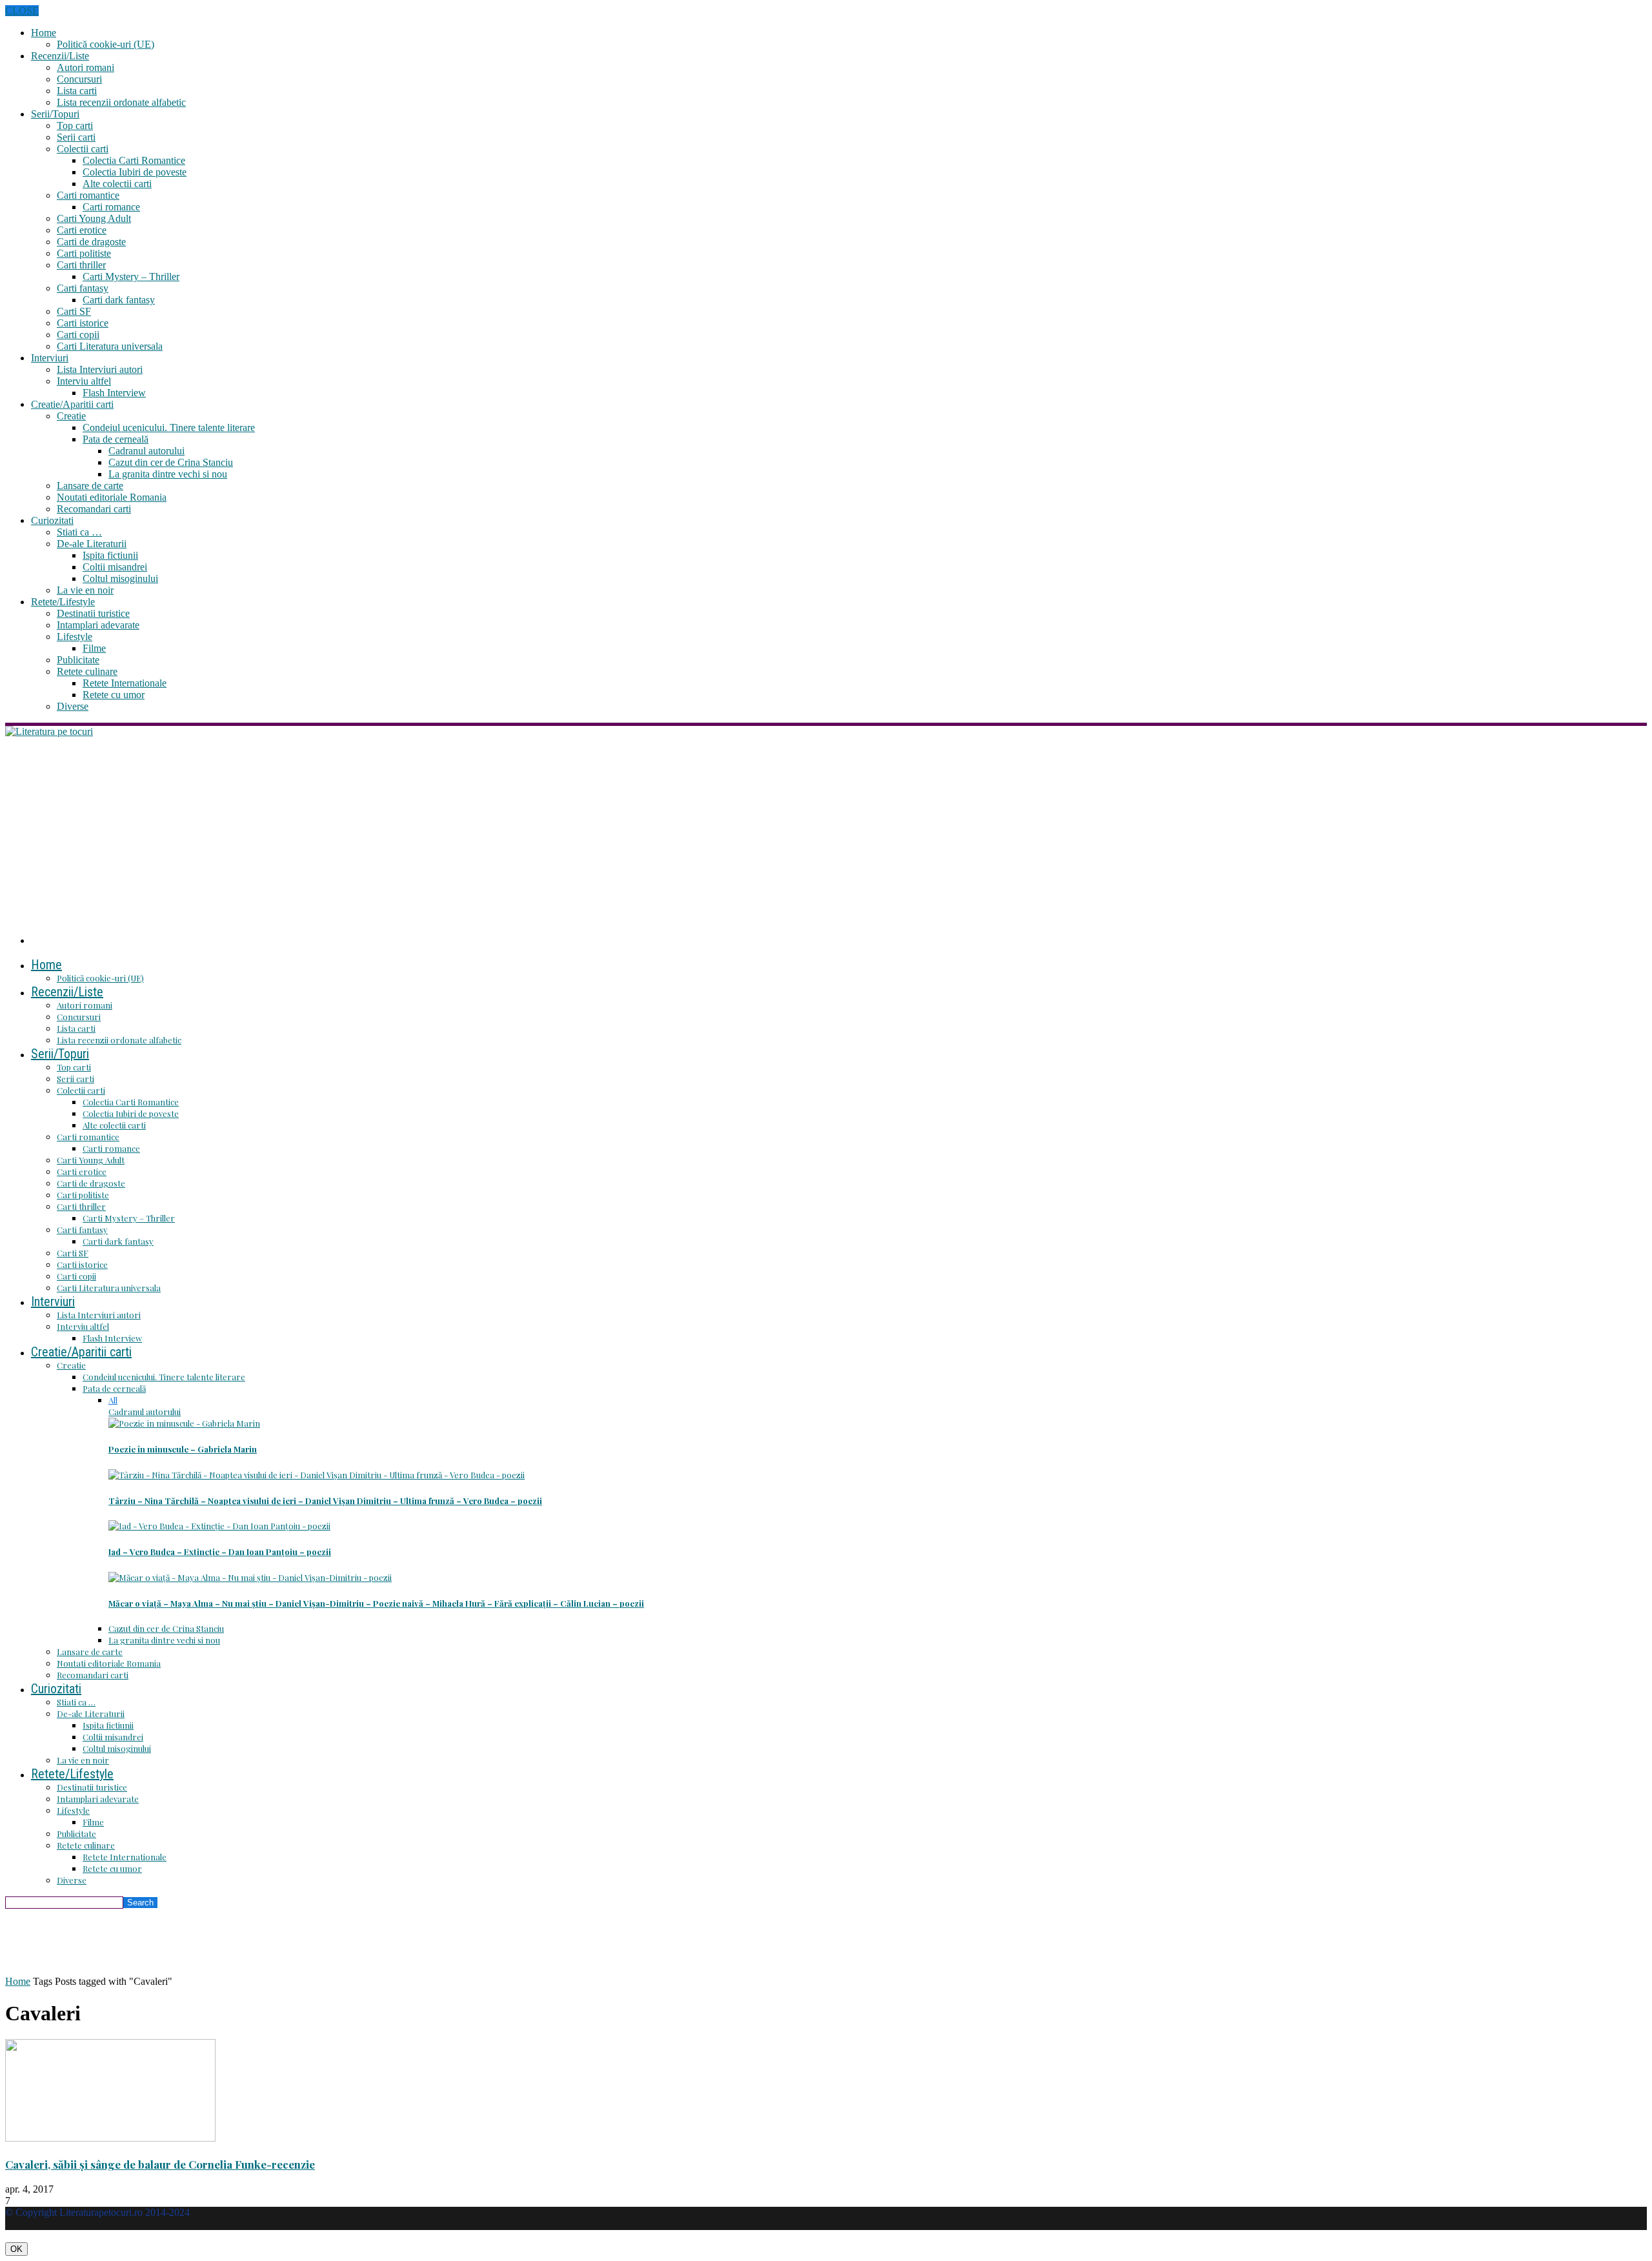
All (113, 1400)
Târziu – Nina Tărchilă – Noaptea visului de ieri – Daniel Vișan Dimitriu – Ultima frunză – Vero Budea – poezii (325, 1501)
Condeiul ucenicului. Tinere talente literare (169, 427)
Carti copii (78, 335)
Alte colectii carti (117, 184)
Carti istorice (83, 323)
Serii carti (76, 137)
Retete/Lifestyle (63, 602)
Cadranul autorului (146, 451)
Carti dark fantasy (119, 300)
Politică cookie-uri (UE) (106, 44)
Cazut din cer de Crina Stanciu (171, 462)
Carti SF (74, 311)
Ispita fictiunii (110, 555)
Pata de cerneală (116, 439)
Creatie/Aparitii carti (72, 404)
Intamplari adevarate (98, 625)
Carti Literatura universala (110, 346)
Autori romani (86, 67)
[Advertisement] (826, 834)
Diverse (73, 706)
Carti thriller (81, 265)
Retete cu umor (114, 695)
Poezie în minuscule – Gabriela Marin (183, 1449)
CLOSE (22, 11)
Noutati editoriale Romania (112, 497)
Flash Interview (114, 393)
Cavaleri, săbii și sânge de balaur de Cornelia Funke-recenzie (160, 2164)
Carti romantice (88, 195)
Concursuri (79, 79)
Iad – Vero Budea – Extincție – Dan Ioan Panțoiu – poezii (220, 1552)
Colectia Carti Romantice (134, 160)
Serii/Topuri (55, 114)
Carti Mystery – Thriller (131, 276)
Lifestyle (75, 637)
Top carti (75, 126)
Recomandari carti (94, 509)
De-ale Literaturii (92, 544)
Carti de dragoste (91, 242)
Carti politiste (84, 253)
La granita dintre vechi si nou (168, 474)
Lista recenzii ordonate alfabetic (121, 102)
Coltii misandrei (115, 567)
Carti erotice (82, 230)
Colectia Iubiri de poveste (135, 172)
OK (16, 2249)
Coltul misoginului (120, 578)
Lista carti (77, 91)
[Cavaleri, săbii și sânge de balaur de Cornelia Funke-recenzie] (110, 2138)
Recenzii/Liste (60, 56)
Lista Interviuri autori (100, 369)
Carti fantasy (83, 288)
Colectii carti (83, 149)
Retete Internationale (125, 683)
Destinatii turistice (93, 613)
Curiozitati (52, 520)
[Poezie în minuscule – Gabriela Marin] (184, 1423)
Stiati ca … (79, 532)
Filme (94, 648)
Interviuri (50, 358)
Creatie (71, 416)
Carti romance (111, 207)
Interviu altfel (84, 381)
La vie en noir (85, 590)
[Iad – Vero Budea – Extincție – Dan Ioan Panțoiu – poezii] (219, 1526)
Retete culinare (87, 671)
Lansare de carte (90, 486)
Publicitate (78, 660)
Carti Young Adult (94, 218)
